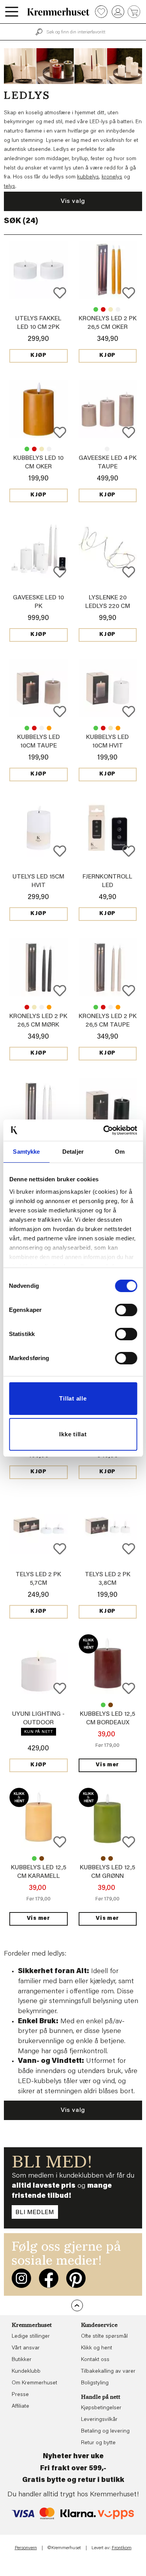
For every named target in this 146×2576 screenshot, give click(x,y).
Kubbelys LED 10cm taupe (42, 449)
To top (77, 2305)
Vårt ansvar (26, 2348)
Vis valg (73, 201)
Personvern (26, 2548)
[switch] (126, 1310)
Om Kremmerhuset (34, 2383)
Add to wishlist (60, 293)
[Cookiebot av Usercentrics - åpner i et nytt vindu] (104, 1130)
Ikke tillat (73, 1434)
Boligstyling (95, 2383)
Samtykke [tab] (26, 1152)
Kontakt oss (95, 2360)
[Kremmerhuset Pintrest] (76, 2278)
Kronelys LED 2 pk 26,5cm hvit (118, 309)
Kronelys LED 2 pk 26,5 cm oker (49, 1007)
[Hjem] (58, 12)
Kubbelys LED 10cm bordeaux (34, 449)
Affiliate (20, 2407)
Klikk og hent (97, 2348)
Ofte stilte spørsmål (104, 2337)
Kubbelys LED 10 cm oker (49, 728)
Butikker (22, 2360)
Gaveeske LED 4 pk (107, 449)
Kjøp (39, 356)
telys (10, 187)
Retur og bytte (98, 2443)
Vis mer (107, 1765)
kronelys (112, 177)
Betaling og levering (105, 2431)
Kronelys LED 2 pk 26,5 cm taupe (111, 309)
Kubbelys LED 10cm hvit (49, 449)
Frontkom (122, 2548)
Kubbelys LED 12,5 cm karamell (111, 1705)
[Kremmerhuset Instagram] (21, 2278)
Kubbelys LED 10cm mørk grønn (27, 449)
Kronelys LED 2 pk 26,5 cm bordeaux (103, 309)
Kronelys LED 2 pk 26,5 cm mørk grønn (96, 309)
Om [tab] (120, 1152)
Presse (20, 2395)
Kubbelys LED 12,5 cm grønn (103, 1705)
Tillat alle (73, 1398)
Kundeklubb (26, 2372)
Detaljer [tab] (73, 1152)
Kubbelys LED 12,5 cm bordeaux (42, 1858)
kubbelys (88, 177)
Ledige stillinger (31, 2337)
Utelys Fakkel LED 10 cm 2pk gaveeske (38, 327)
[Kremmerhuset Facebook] (49, 2278)
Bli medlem (35, 2213)
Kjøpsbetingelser (101, 2408)
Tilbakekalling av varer (108, 2372)
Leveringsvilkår (99, 2420)
